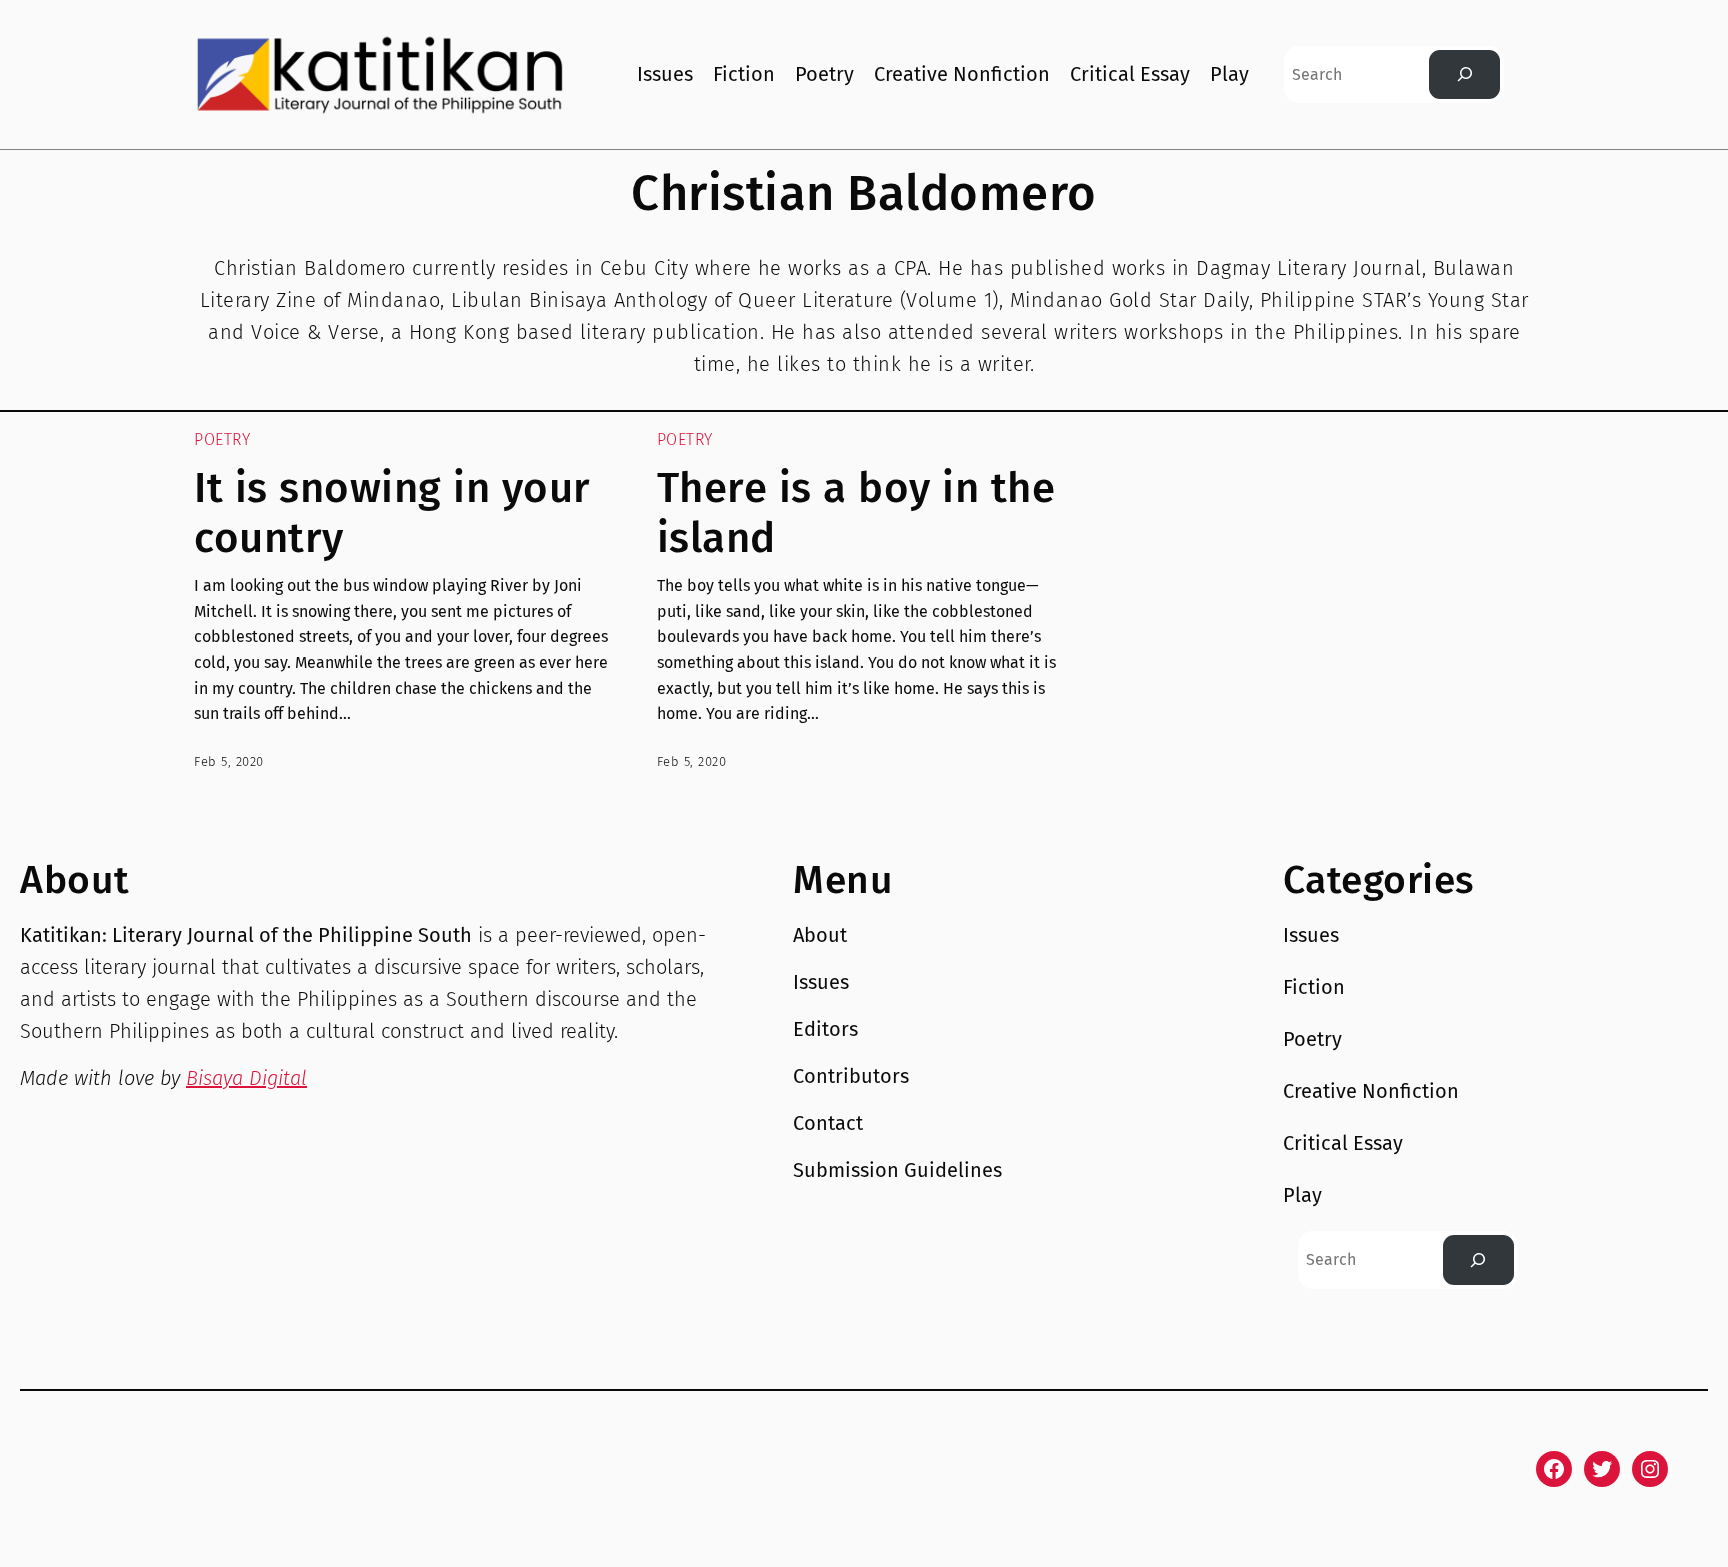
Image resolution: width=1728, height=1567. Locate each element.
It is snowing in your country (392, 513)
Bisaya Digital (246, 1078)
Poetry (222, 439)
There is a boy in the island (856, 513)
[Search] (1464, 74)
